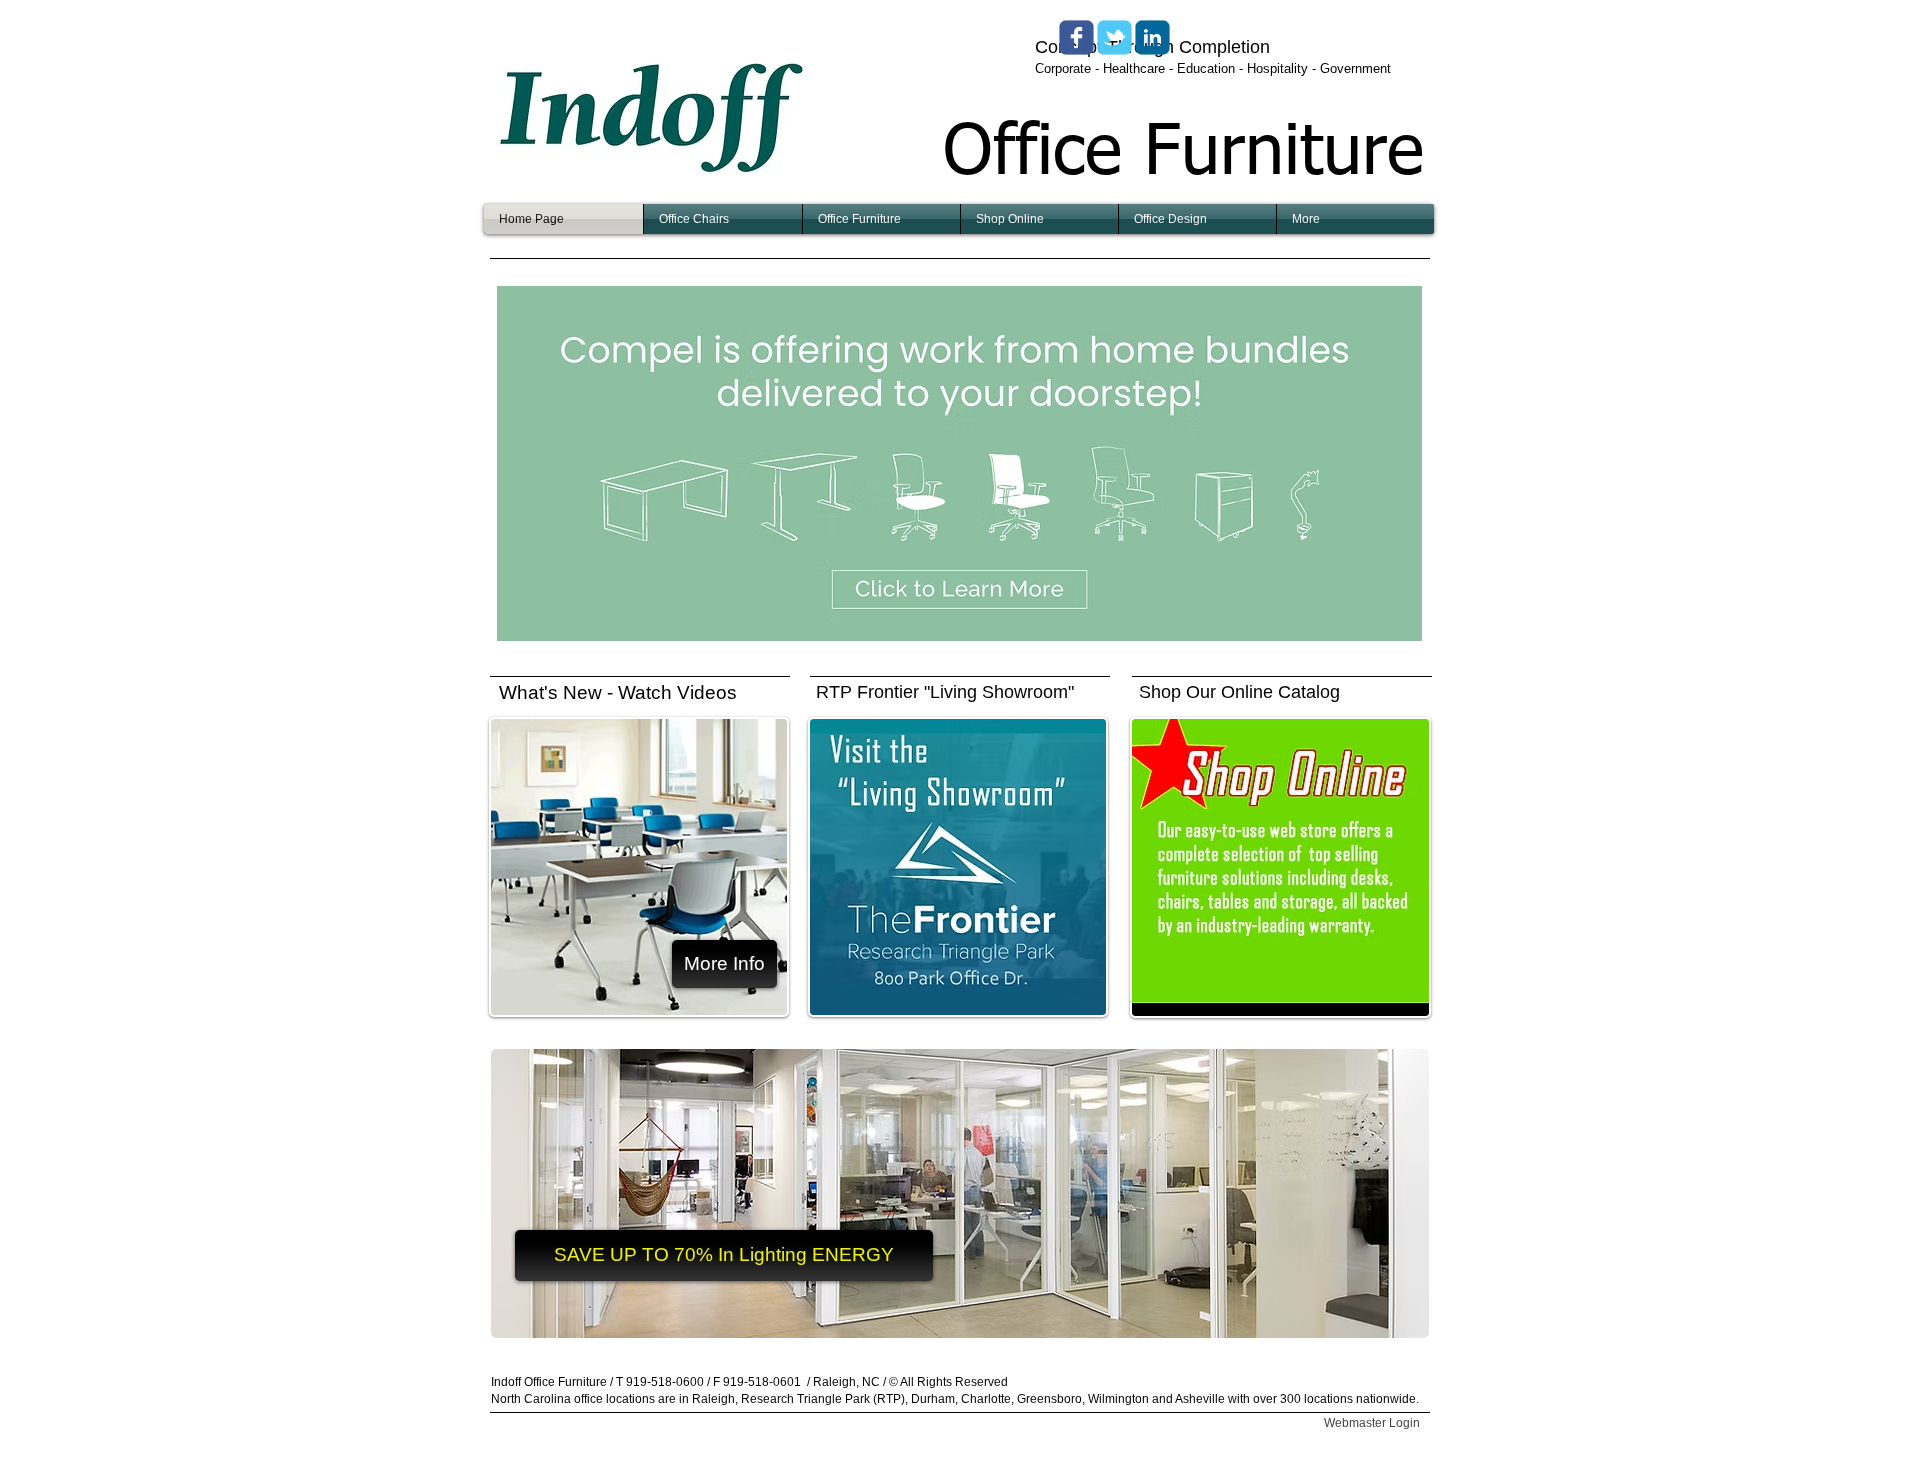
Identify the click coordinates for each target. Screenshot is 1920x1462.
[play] (1380, 623)
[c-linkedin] (1152, 37)
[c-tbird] (1114, 37)
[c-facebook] (1076, 37)
